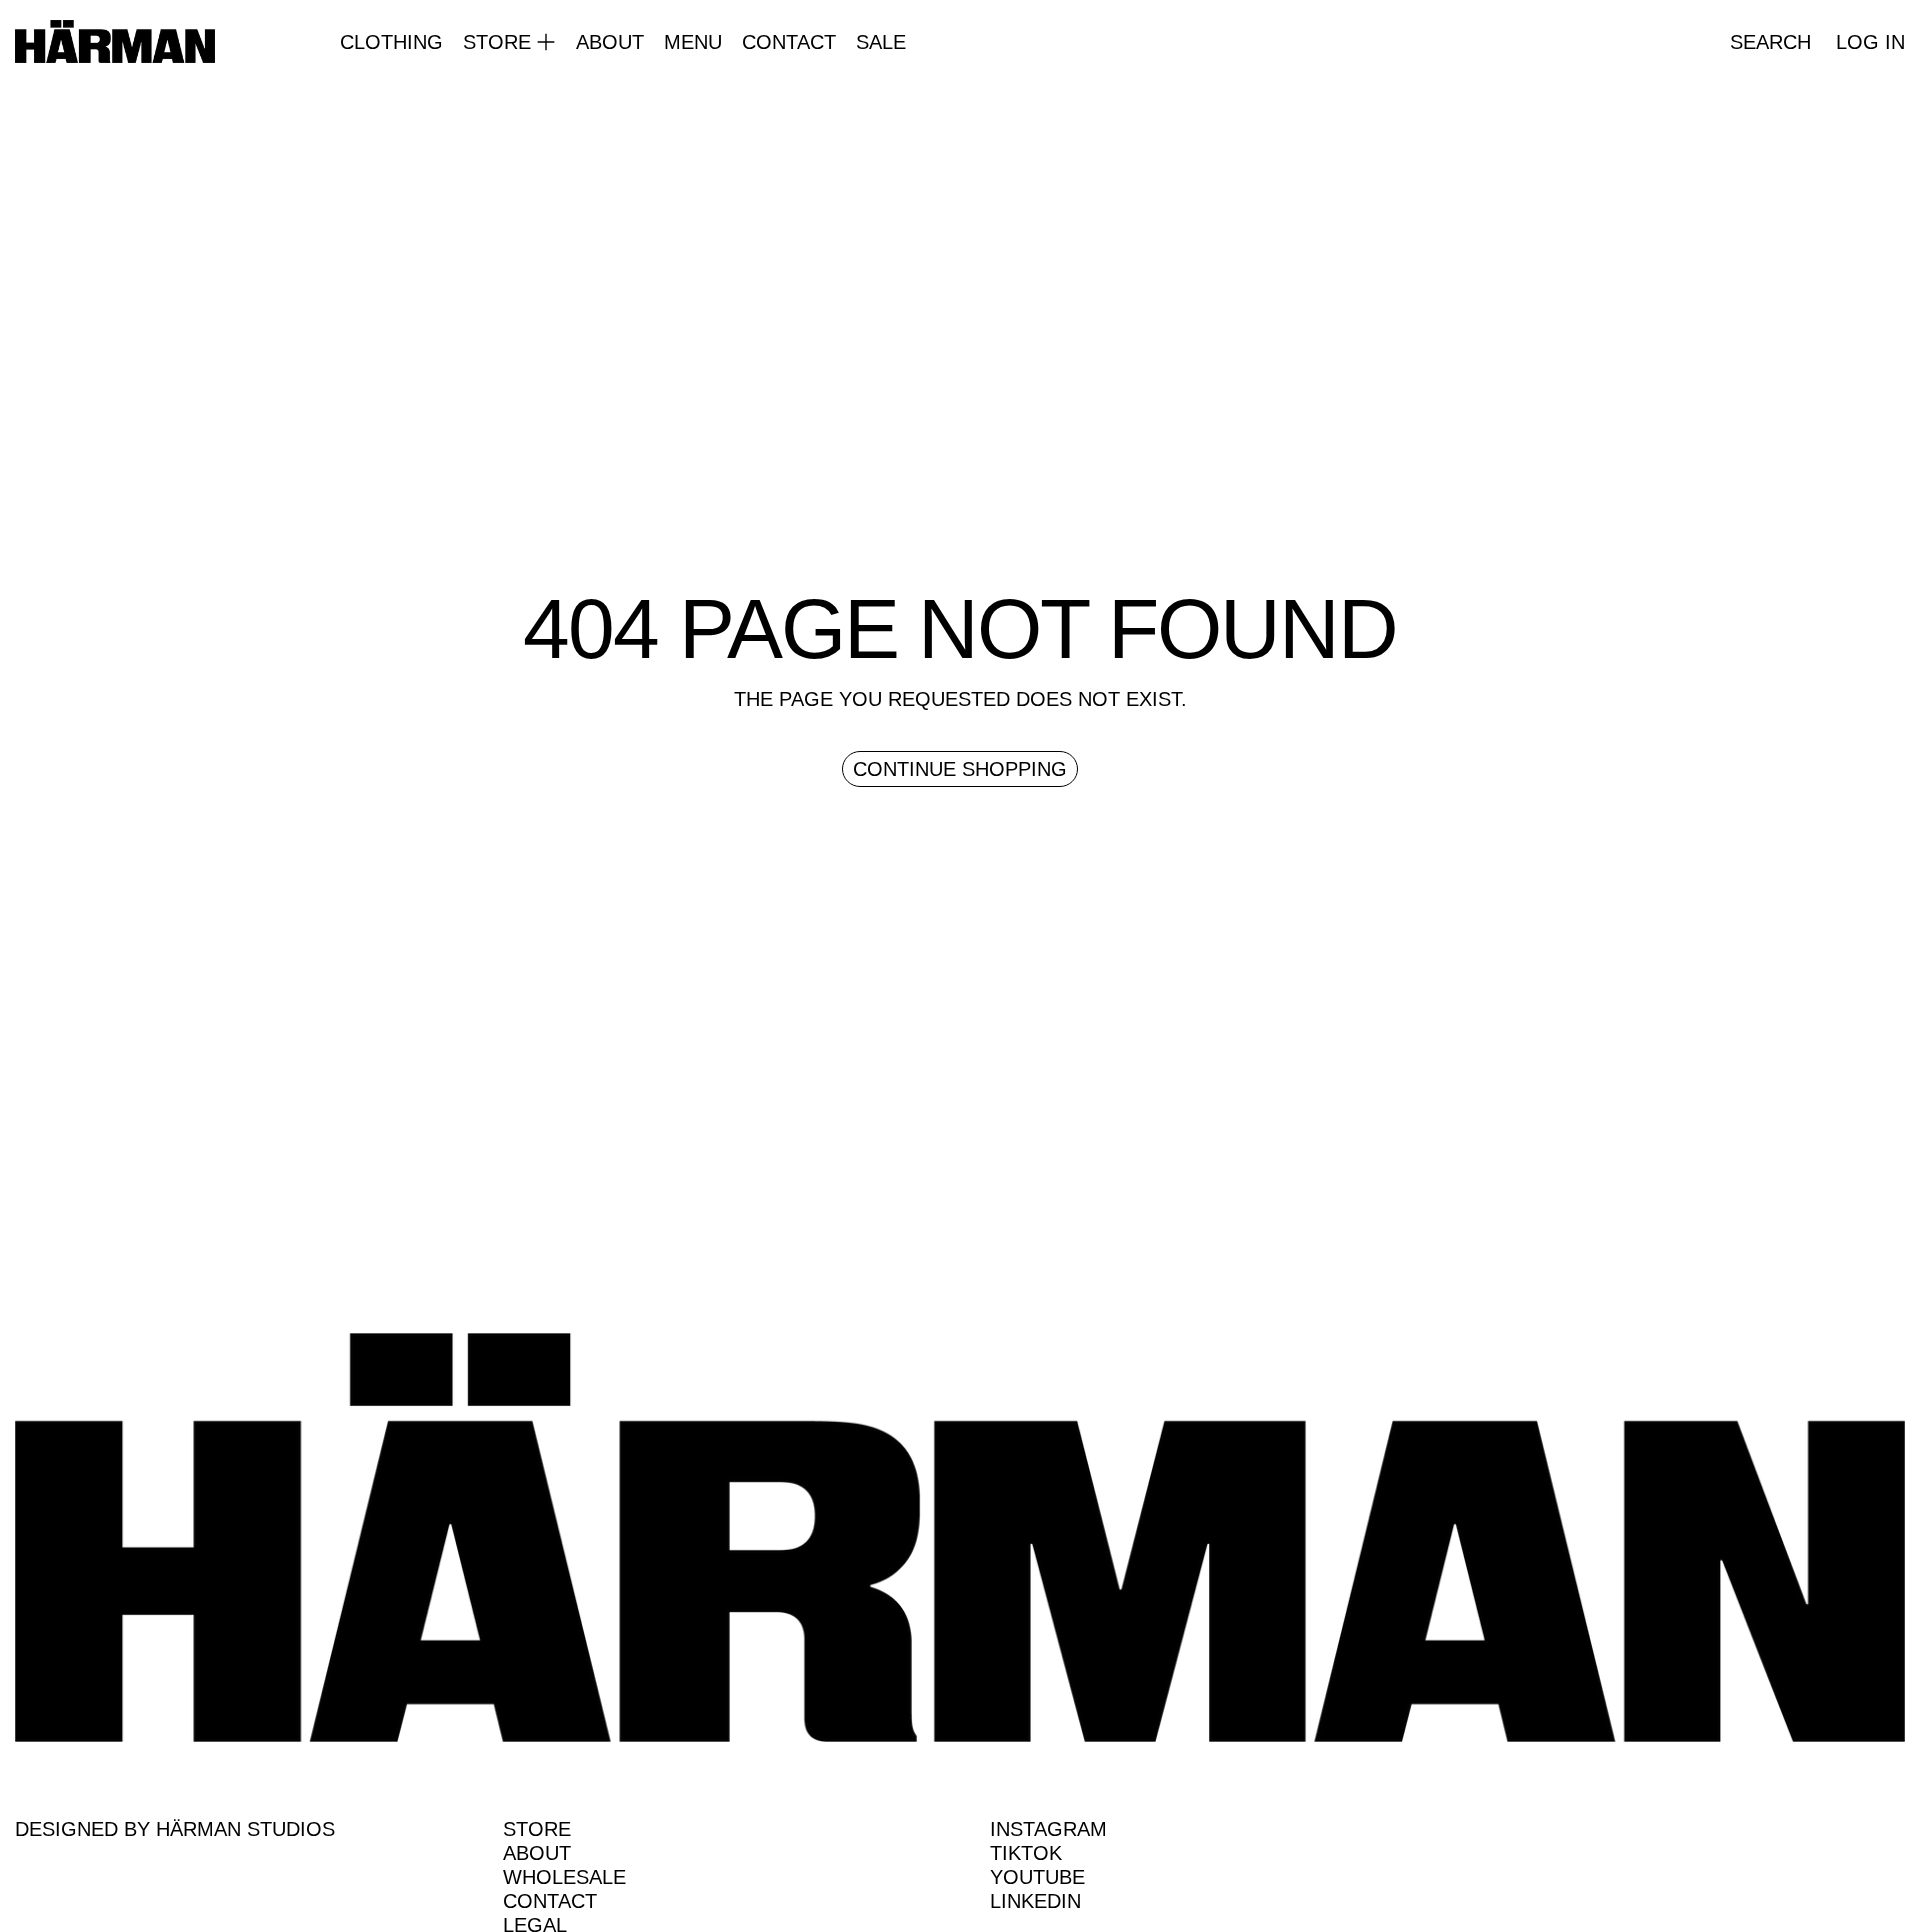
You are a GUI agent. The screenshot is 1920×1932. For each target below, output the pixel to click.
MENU (693, 42)
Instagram (1048, 1829)
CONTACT (789, 42)
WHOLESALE (564, 1877)
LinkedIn (1035, 1901)
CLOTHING (391, 42)
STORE (537, 1829)
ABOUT (610, 42)
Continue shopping (960, 769)
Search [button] (1770, 42)
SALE (881, 42)
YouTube (1037, 1877)
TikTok (1026, 1853)
